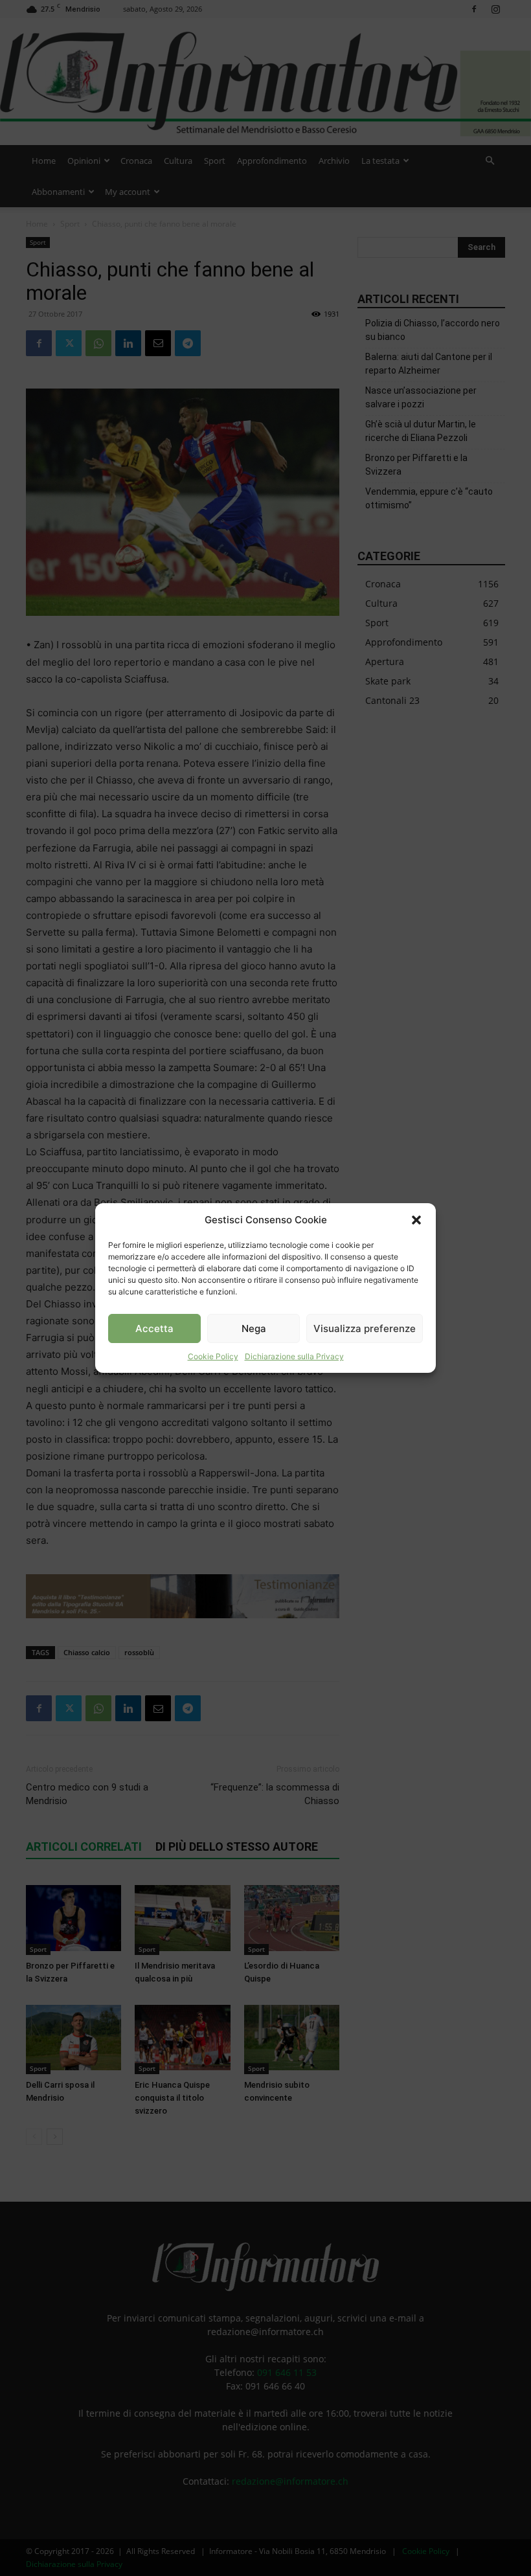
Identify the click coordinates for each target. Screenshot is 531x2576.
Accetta (154, 1328)
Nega (254, 1328)
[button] (416, 1220)
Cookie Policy (213, 1356)
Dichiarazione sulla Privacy (294, 1356)
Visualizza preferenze (365, 1328)
